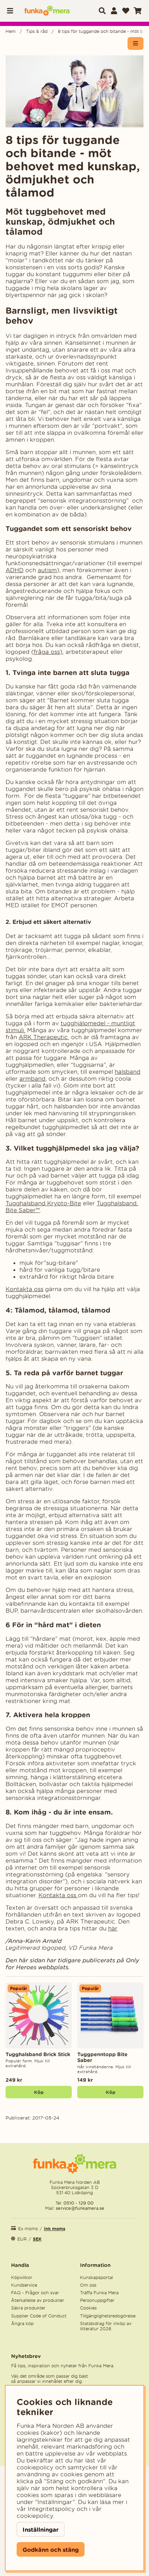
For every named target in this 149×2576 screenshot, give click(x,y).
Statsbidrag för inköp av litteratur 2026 (106, 2326)
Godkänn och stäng (51, 2550)
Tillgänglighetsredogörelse (108, 2316)
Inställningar (41, 2529)
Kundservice (24, 2285)
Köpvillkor (22, 2277)
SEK (37, 2239)
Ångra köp (22, 2323)
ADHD (15, 570)
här (113, 1928)
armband (32, 1079)
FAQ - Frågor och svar (35, 2293)
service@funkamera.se (79, 2208)
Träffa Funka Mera (99, 2293)
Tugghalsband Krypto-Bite (43, 1203)
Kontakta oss (24, 1289)
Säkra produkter (28, 2308)
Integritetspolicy (51, 2509)
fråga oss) (48, 652)
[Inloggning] (114, 11)
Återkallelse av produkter (38, 2300)
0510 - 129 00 (78, 2203)
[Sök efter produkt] (102, 11)
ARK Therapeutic (43, 1037)
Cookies (88, 2308)
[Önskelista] (126, 11)
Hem (11, 31)
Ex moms (28, 2229)
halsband (128, 1072)
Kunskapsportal (97, 2277)
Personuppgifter (97, 2300)
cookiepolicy (35, 2516)
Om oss (88, 2285)
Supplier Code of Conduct (39, 2316)
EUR (22, 2239)
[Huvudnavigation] (12, 11)
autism (47, 570)
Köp (39, 2092)
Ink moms (55, 2229)
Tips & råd (37, 31)
